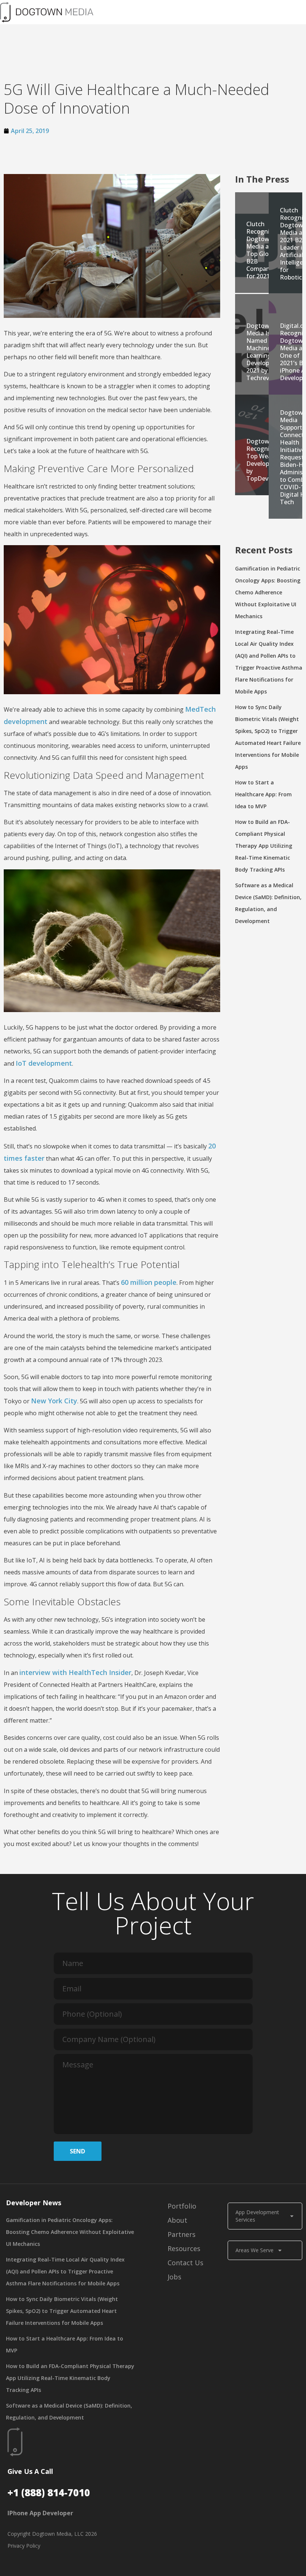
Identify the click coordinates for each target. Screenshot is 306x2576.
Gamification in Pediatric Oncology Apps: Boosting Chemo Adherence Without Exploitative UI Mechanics (268, 592)
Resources (184, 2248)
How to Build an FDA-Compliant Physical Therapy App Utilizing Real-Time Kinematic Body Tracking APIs (264, 846)
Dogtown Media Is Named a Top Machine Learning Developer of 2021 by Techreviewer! (266, 352)
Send (77, 2151)
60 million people (149, 1282)
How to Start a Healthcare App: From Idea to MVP (263, 794)
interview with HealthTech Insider (75, 1672)
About (177, 2220)
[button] (207, 12)
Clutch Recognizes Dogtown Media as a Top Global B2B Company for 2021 (263, 250)
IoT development (44, 1063)
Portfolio (182, 2206)
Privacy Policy (24, 2546)
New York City (54, 1401)
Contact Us (185, 2263)
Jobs (174, 2277)
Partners (182, 2234)
